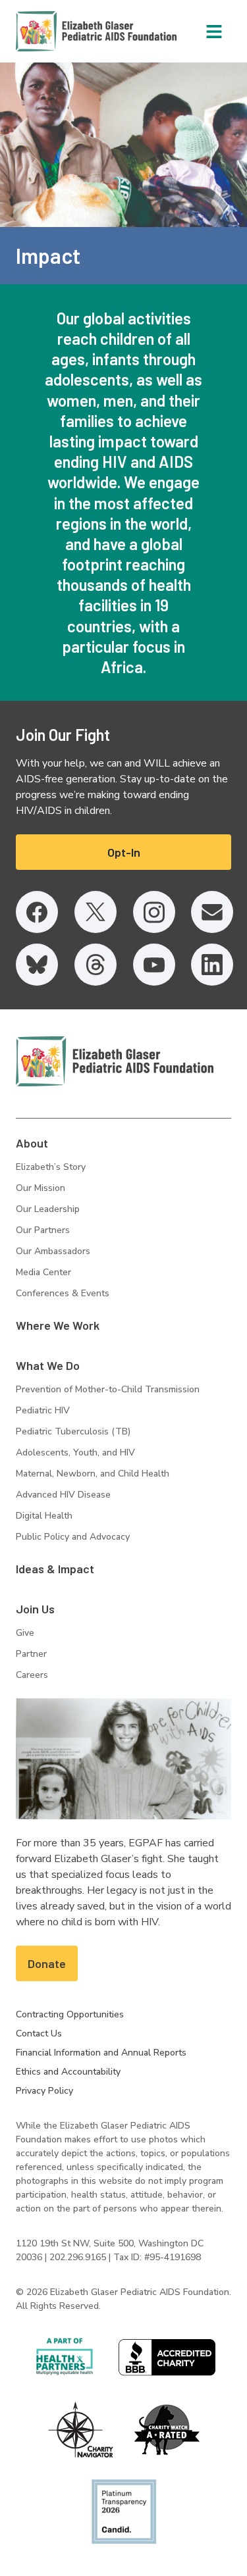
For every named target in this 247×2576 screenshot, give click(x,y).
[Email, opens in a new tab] (212, 912)
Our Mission (41, 1188)
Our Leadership (48, 1209)
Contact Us (39, 2033)
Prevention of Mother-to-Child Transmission (108, 1389)
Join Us (35, 1609)
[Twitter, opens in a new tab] (96, 912)
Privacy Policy (44, 2091)
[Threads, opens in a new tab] (96, 965)
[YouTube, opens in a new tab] (154, 965)
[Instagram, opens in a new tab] (154, 912)
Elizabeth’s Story (51, 1167)
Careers (32, 1675)
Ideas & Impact (55, 1569)
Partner (31, 1654)
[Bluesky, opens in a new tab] (37, 965)
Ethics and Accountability (68, 2072)
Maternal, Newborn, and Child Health (93, 1474)
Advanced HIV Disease (63, 1495)
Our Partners (43, 1230)
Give (25, 1633)
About (32, 1143)
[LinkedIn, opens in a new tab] (212, 965)
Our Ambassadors (53, 1251)
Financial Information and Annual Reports (101, 2053)
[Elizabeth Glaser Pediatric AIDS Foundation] (115, 1061)
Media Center (43, 1272)
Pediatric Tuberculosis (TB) (73, 1431)
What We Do (48, 1365)
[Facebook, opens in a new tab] (37, 912)
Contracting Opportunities (70, 2014)
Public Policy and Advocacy (73, 1537)
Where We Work (58, 1325)
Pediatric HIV (43, 1410)
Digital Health (44, 1516)
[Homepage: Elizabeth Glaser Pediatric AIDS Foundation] (62, 31)
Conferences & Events (63, 1293)
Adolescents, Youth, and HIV (75, 1452)
